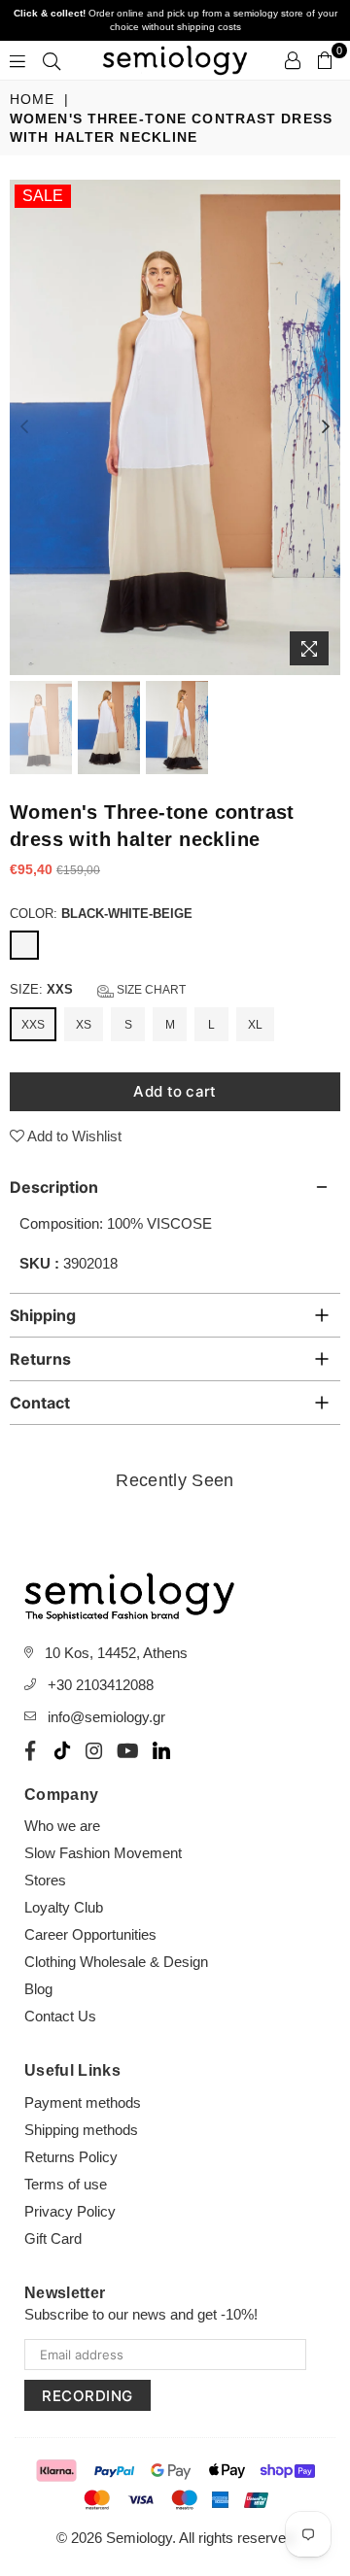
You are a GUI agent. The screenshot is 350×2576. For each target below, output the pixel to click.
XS (84, 1025)
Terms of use (66, 2184)
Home (32, 99)
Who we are (62, 1826)
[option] (175, 427)
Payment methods (83, 2102)
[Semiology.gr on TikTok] (62, 1750)
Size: (98, 989)
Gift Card (53, 2238)
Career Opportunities (90, 1934)
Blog (38, 1989)
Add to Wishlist (73, 1136)
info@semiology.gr (106, 1717)
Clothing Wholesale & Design (116, 1962)
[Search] (52, 60)
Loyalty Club (64, 1907)
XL (255, 1025)
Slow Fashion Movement (103, 1853)
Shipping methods (81, 2130)
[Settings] (293, 60)
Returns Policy (71, 2157)
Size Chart (150, 990)
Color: (101, 914)
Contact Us (60, 2016)
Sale (43, 196)
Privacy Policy (70, 2211)
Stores (45, 1880)
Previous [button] (24, 427)
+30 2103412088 (101, 1685)
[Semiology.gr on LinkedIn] (161, 1750)
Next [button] (326, 427)
